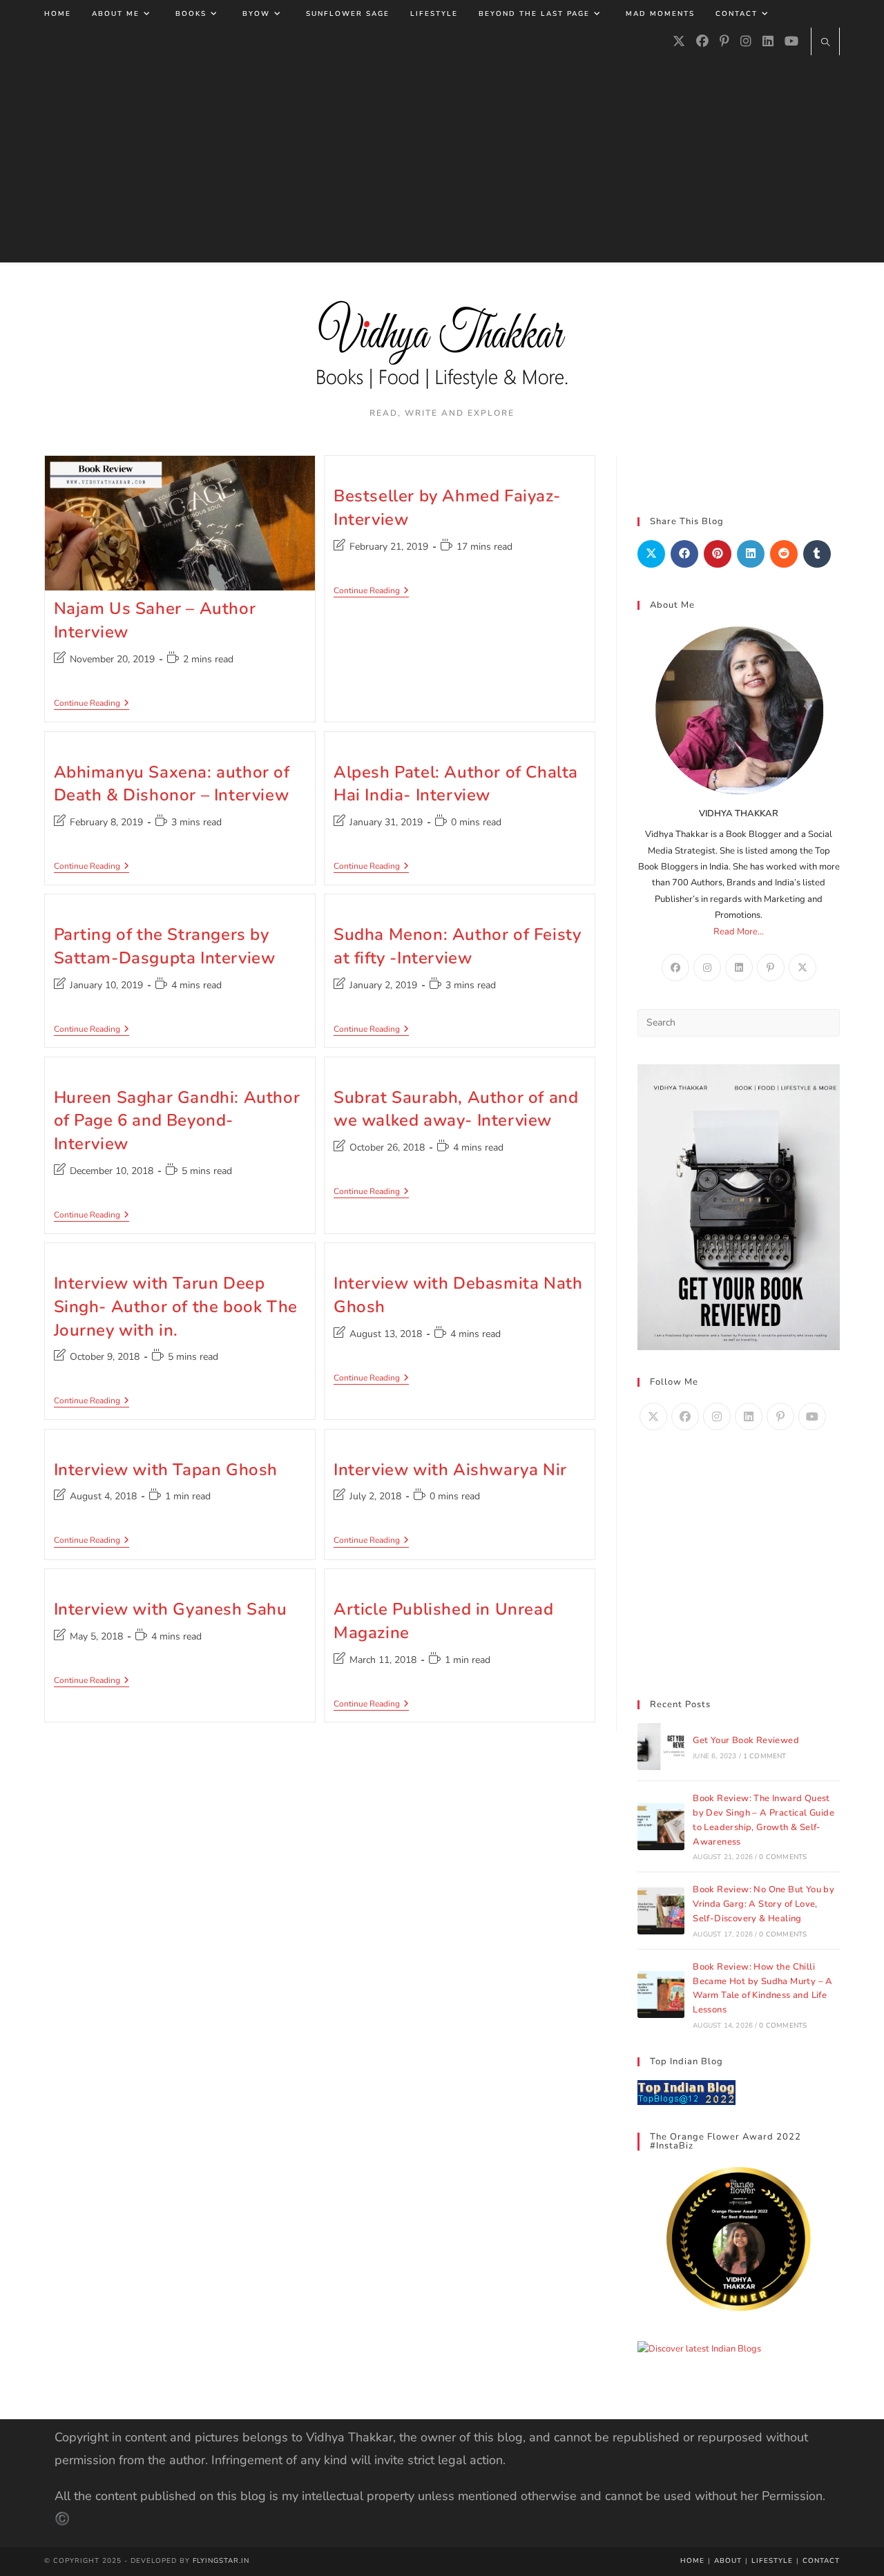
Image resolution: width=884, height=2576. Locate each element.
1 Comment (765, 1756)
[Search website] (825, 44)
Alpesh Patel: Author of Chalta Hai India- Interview (456, 784)
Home (692, 2561)
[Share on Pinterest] (718, 554)
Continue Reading (92, 704)
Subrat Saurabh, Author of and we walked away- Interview (456, 1109)
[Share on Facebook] (684, 554)
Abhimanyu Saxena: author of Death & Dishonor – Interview (172, 784)
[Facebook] (702, 41)
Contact (821, 2561)
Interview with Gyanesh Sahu (171, 1609)
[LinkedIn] (768, 41)
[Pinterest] (724, 41)
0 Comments (783, 1857)
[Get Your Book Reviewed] (661, 1747)
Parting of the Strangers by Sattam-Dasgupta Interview (165, 946)
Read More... (739, 932)
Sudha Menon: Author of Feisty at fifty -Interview (457, 946)
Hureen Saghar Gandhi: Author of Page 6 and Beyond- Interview (177, 1121)
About (728, 2561)
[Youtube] (791, 41)
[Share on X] (651, 554)
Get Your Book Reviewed (746, 1740)
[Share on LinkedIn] (751, 554)
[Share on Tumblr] (817, 554)
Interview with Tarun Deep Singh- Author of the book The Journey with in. (176, 1306)
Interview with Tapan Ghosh (166, 1470)
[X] (679, 41)
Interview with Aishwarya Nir (450, 1470)
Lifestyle (772, 2561)
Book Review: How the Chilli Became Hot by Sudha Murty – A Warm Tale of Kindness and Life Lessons (763, 1988)
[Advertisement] (442, 159)
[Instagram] (746, 41)
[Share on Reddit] (784, 554)
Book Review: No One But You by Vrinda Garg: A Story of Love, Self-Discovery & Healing (763, 1904)
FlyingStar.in (221, 2561)
